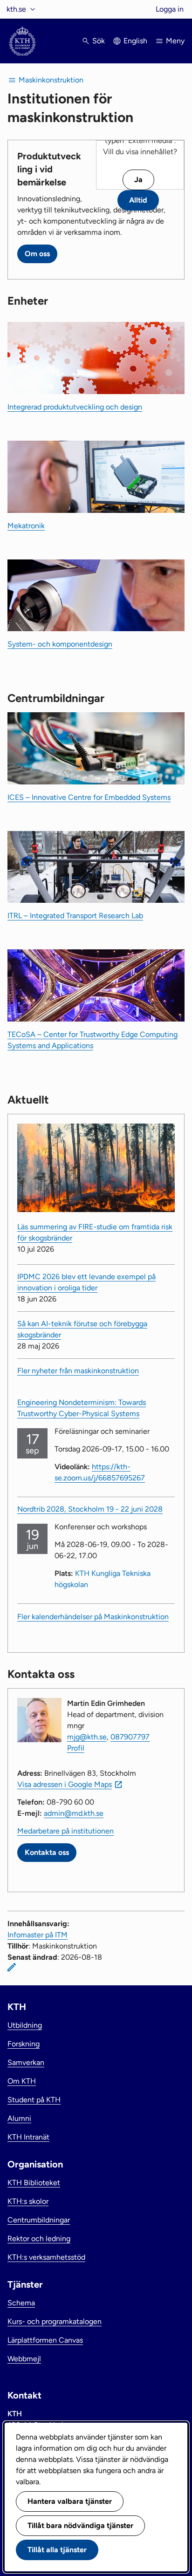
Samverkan (26, 2062)
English (135, 41)
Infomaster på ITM (38, 1935)
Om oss (37, 254)
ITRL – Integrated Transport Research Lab (75, 916)
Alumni (19, 2118)
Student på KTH (34, 2100)
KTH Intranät (28, 2137)
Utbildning (25, 2025)
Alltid (138, 200)
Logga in (170, 9)
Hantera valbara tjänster (70, 2501)
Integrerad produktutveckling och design (75, 407)
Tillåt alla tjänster (57, 2550)
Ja (138, 180)
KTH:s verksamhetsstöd (46, 2257)
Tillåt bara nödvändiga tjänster (80, 2525)
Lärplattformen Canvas (45, 2340)
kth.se (16, 9)
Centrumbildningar (39, 2220)
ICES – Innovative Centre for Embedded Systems (89, 797)
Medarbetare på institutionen (65, 1831)
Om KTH (22, 2081)
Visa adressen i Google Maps (65, 1784)
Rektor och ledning (39, 2239)
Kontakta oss (47, 1852)
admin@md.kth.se (74, 1813)
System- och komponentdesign (60, 644)
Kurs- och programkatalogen (55, 2321)
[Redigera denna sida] (12, 1967)
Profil (76, 1748)
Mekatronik (26, 526)
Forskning (24, 2044)
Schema (21, 2303)
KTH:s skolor (28, 2201)
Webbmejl (24, 2359)
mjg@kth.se (87, 1737)
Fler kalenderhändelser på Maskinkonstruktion (93, 1617)
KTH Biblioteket (34, 2183)
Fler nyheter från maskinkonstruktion (78, 1371)
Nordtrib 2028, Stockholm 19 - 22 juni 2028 (90, 1509)
